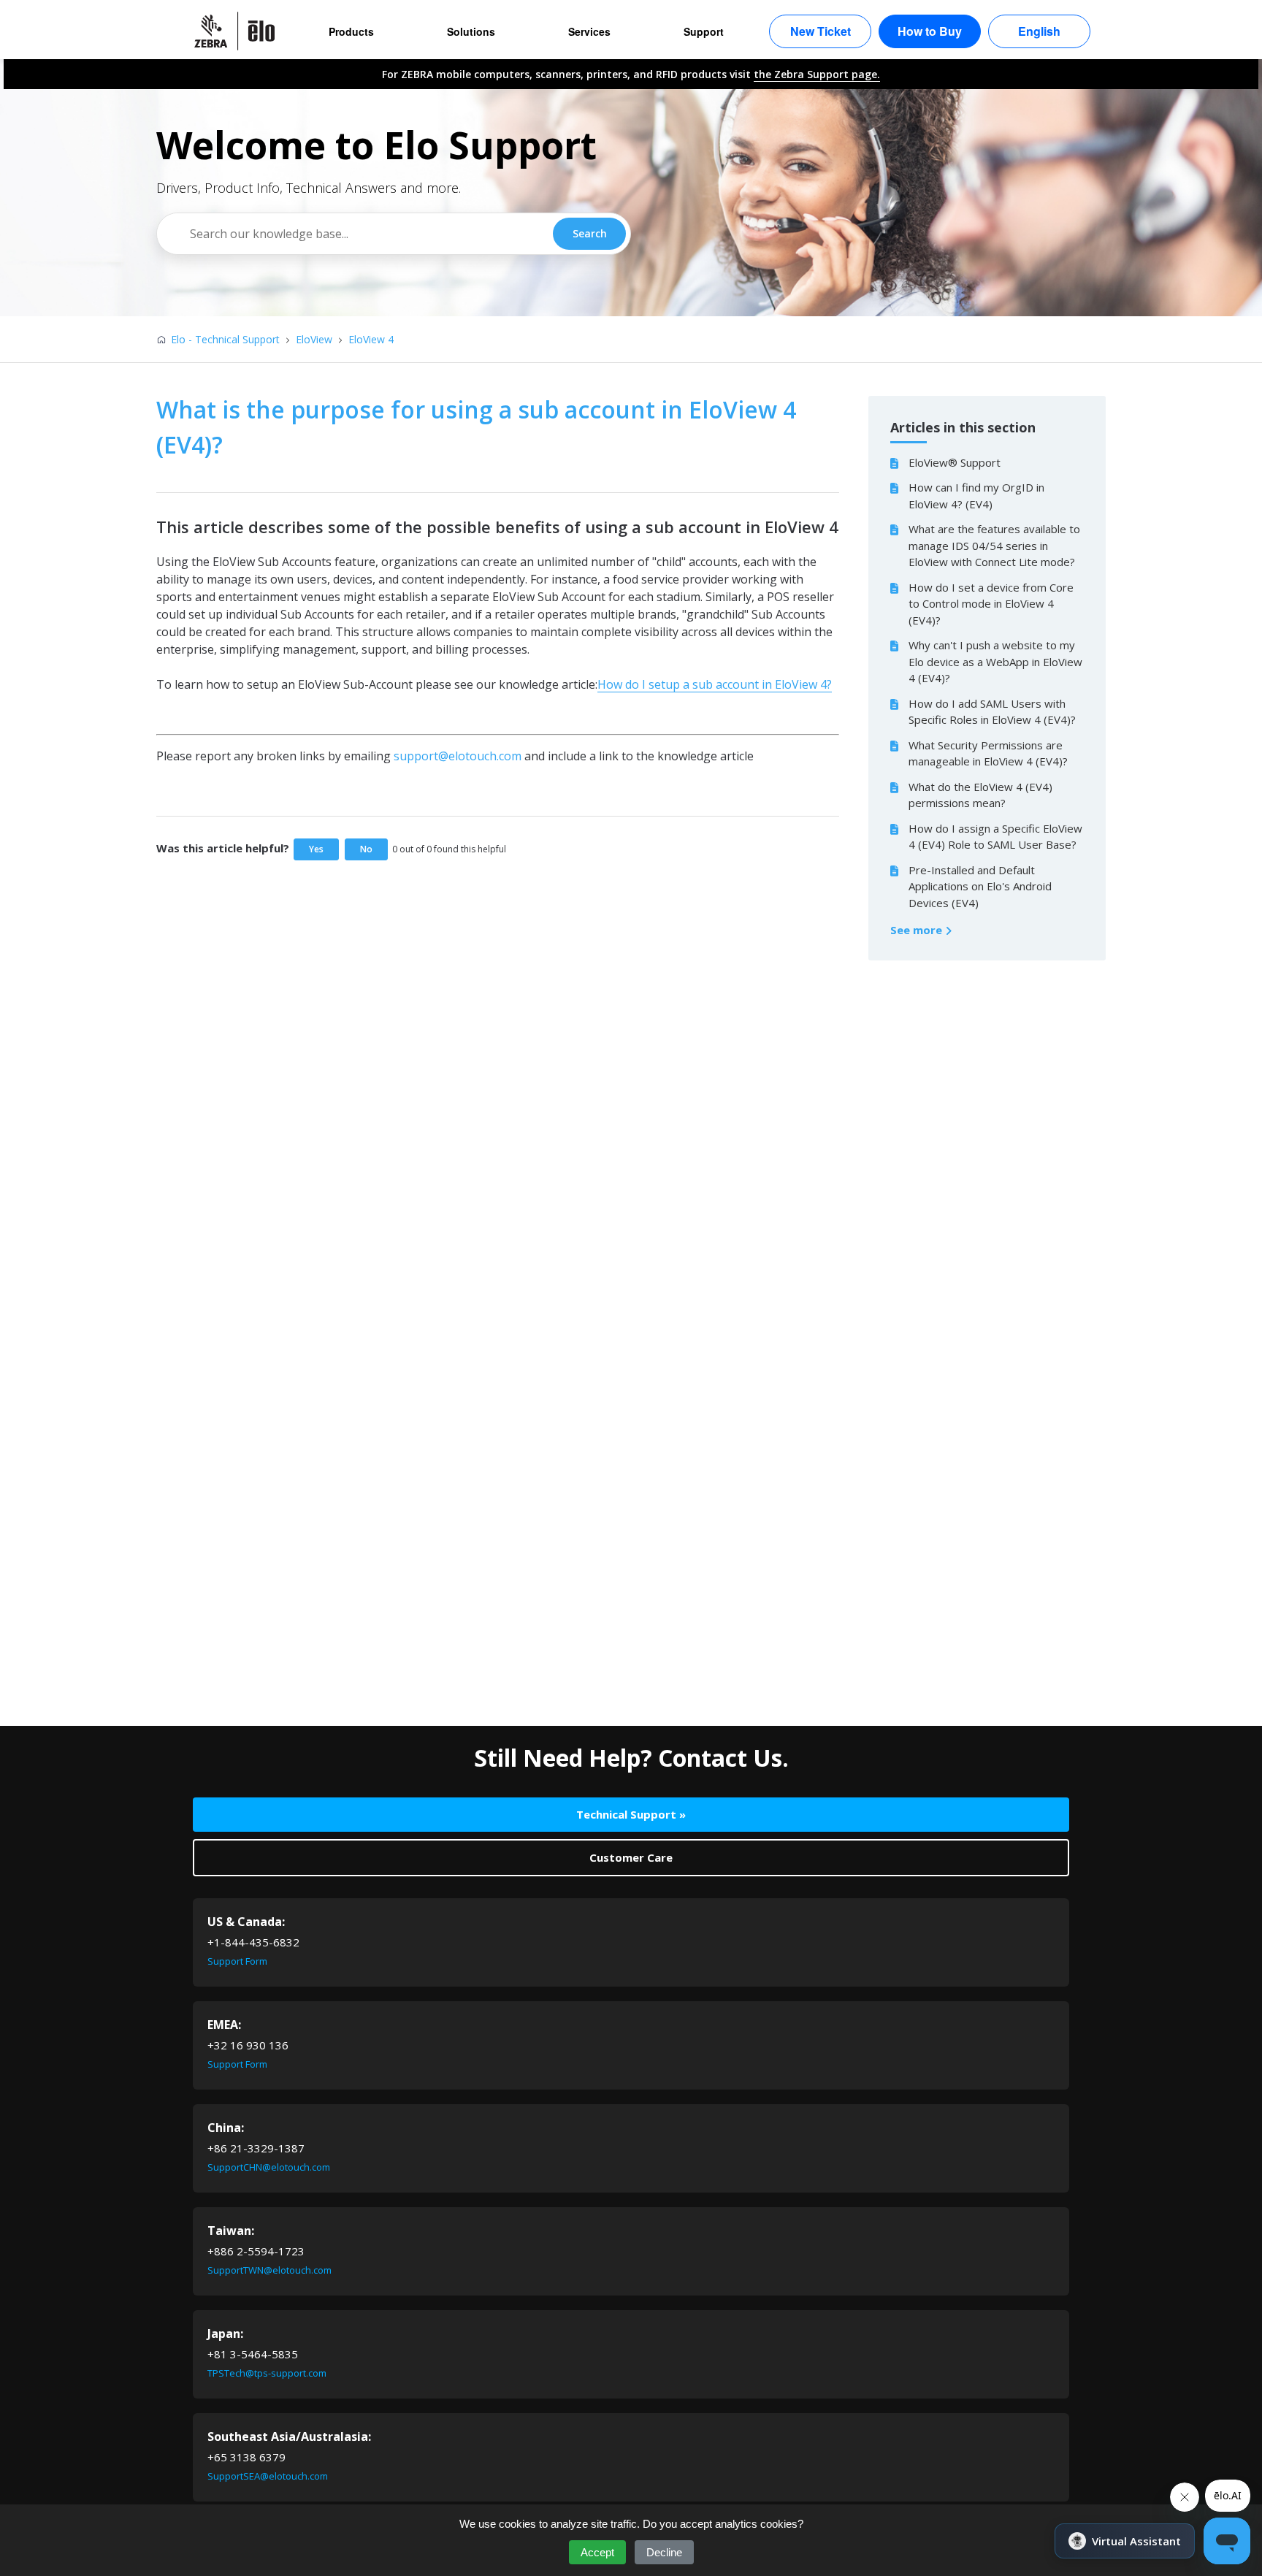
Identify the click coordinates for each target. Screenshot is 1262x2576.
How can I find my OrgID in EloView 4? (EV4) (976, 496)
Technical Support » (631, 1814)
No (366, 849)
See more (918, 930)
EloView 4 (371, 339)
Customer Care (631, 1857)
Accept (597, 2552)
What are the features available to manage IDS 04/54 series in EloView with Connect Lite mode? (994, 545)
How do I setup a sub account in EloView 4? (715, 684)
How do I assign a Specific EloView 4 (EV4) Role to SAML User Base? (995, 837)
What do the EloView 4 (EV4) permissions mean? (980, 795)
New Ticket (821, 31)
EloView (314, 339)
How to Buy (930, 31)
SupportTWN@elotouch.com (269, 2270)
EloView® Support (955, 462)
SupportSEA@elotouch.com (268, 2476)
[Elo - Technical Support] (242, 31)
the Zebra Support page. (817, 74)
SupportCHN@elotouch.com (269, 2167)
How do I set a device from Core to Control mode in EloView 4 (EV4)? (991, 604)
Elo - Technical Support (225, 339)
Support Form (237, 1961)
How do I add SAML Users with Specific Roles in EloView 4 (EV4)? (992, 712)
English (1039, 31)
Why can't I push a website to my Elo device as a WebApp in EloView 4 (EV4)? (995, 661)
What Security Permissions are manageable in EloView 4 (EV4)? (988, 753)
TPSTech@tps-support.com (267, 2373)
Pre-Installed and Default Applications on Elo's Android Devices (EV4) (980, 886)
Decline (664, 2552)
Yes (316, 849)
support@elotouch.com (458, 756)
